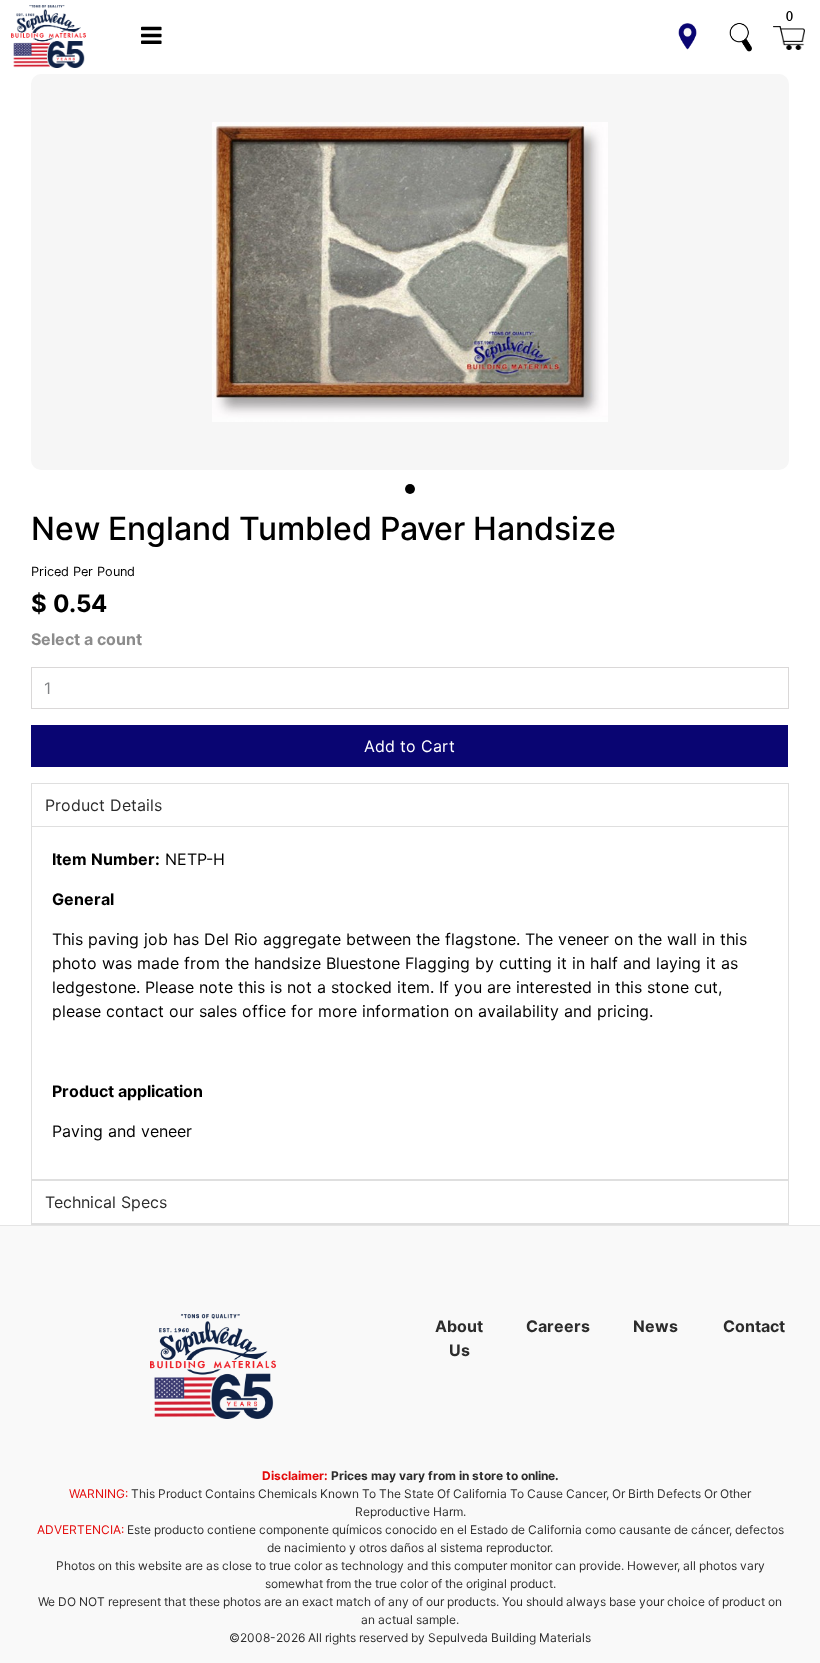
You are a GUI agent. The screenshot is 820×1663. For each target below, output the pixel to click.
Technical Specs (106, 1202)
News (655, 1326)
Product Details (103, 805)
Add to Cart (409, 746)
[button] (687, 36)
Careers (558, 1326)
